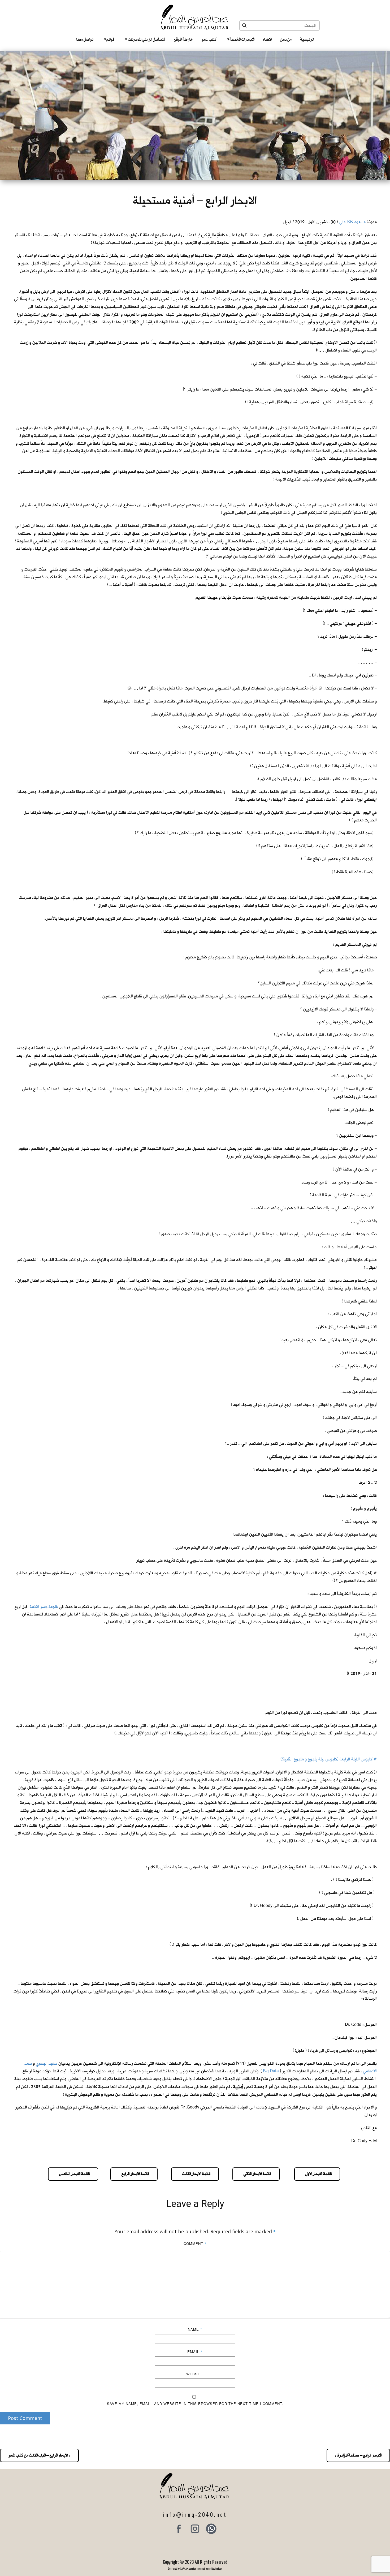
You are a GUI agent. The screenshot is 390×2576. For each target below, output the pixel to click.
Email (195, 2352)
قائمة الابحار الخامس (73, 2174)
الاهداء (267, 39)
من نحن (286, 39)
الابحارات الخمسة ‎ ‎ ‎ (241, 39)
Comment (195, 2243)
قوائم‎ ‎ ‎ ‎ (109, 39)
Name (195, 2329)
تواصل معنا (85, 39)
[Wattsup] (211, 2529)
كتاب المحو (209, 39)
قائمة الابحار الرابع (134, 2174)
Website (195, 2374)
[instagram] (195, 2529)
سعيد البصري (47, 2063)
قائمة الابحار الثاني (256, 2174)
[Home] (195, 17)
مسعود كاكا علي (352, 222)
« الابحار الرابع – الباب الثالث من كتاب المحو (39, 2455)
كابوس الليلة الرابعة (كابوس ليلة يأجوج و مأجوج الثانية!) (326, 1759)
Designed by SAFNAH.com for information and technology (195, 2568)
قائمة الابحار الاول (317, 2174)
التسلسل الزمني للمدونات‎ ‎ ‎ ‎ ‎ (145, 39)
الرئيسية (307, 39)
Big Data (271, 2071)
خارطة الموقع (183, 39)
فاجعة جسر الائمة (44, 1607)
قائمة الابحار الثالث (195, 2174)
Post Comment (25, 2418)
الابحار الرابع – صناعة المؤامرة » (358, 2455)
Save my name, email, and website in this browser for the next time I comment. (195, 2404)
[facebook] (179, 2529)
